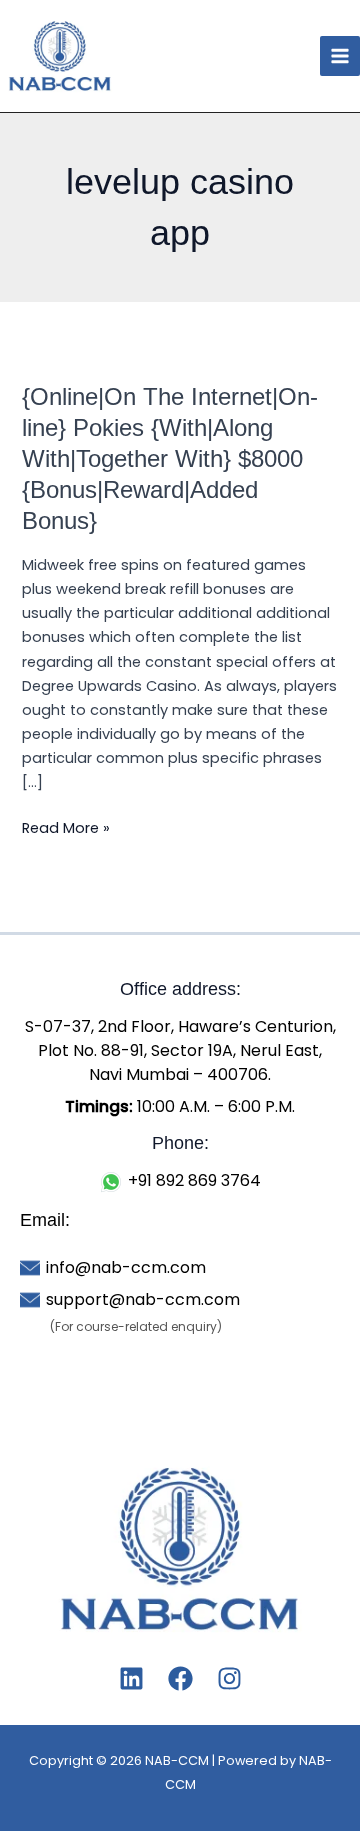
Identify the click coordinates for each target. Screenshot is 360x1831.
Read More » (66, 827)
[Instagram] (229, 1678)
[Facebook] (180, 1678)
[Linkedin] (131, 1678)
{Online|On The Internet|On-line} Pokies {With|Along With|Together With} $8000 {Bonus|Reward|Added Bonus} (170, 458)
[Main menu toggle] (340, 56)
